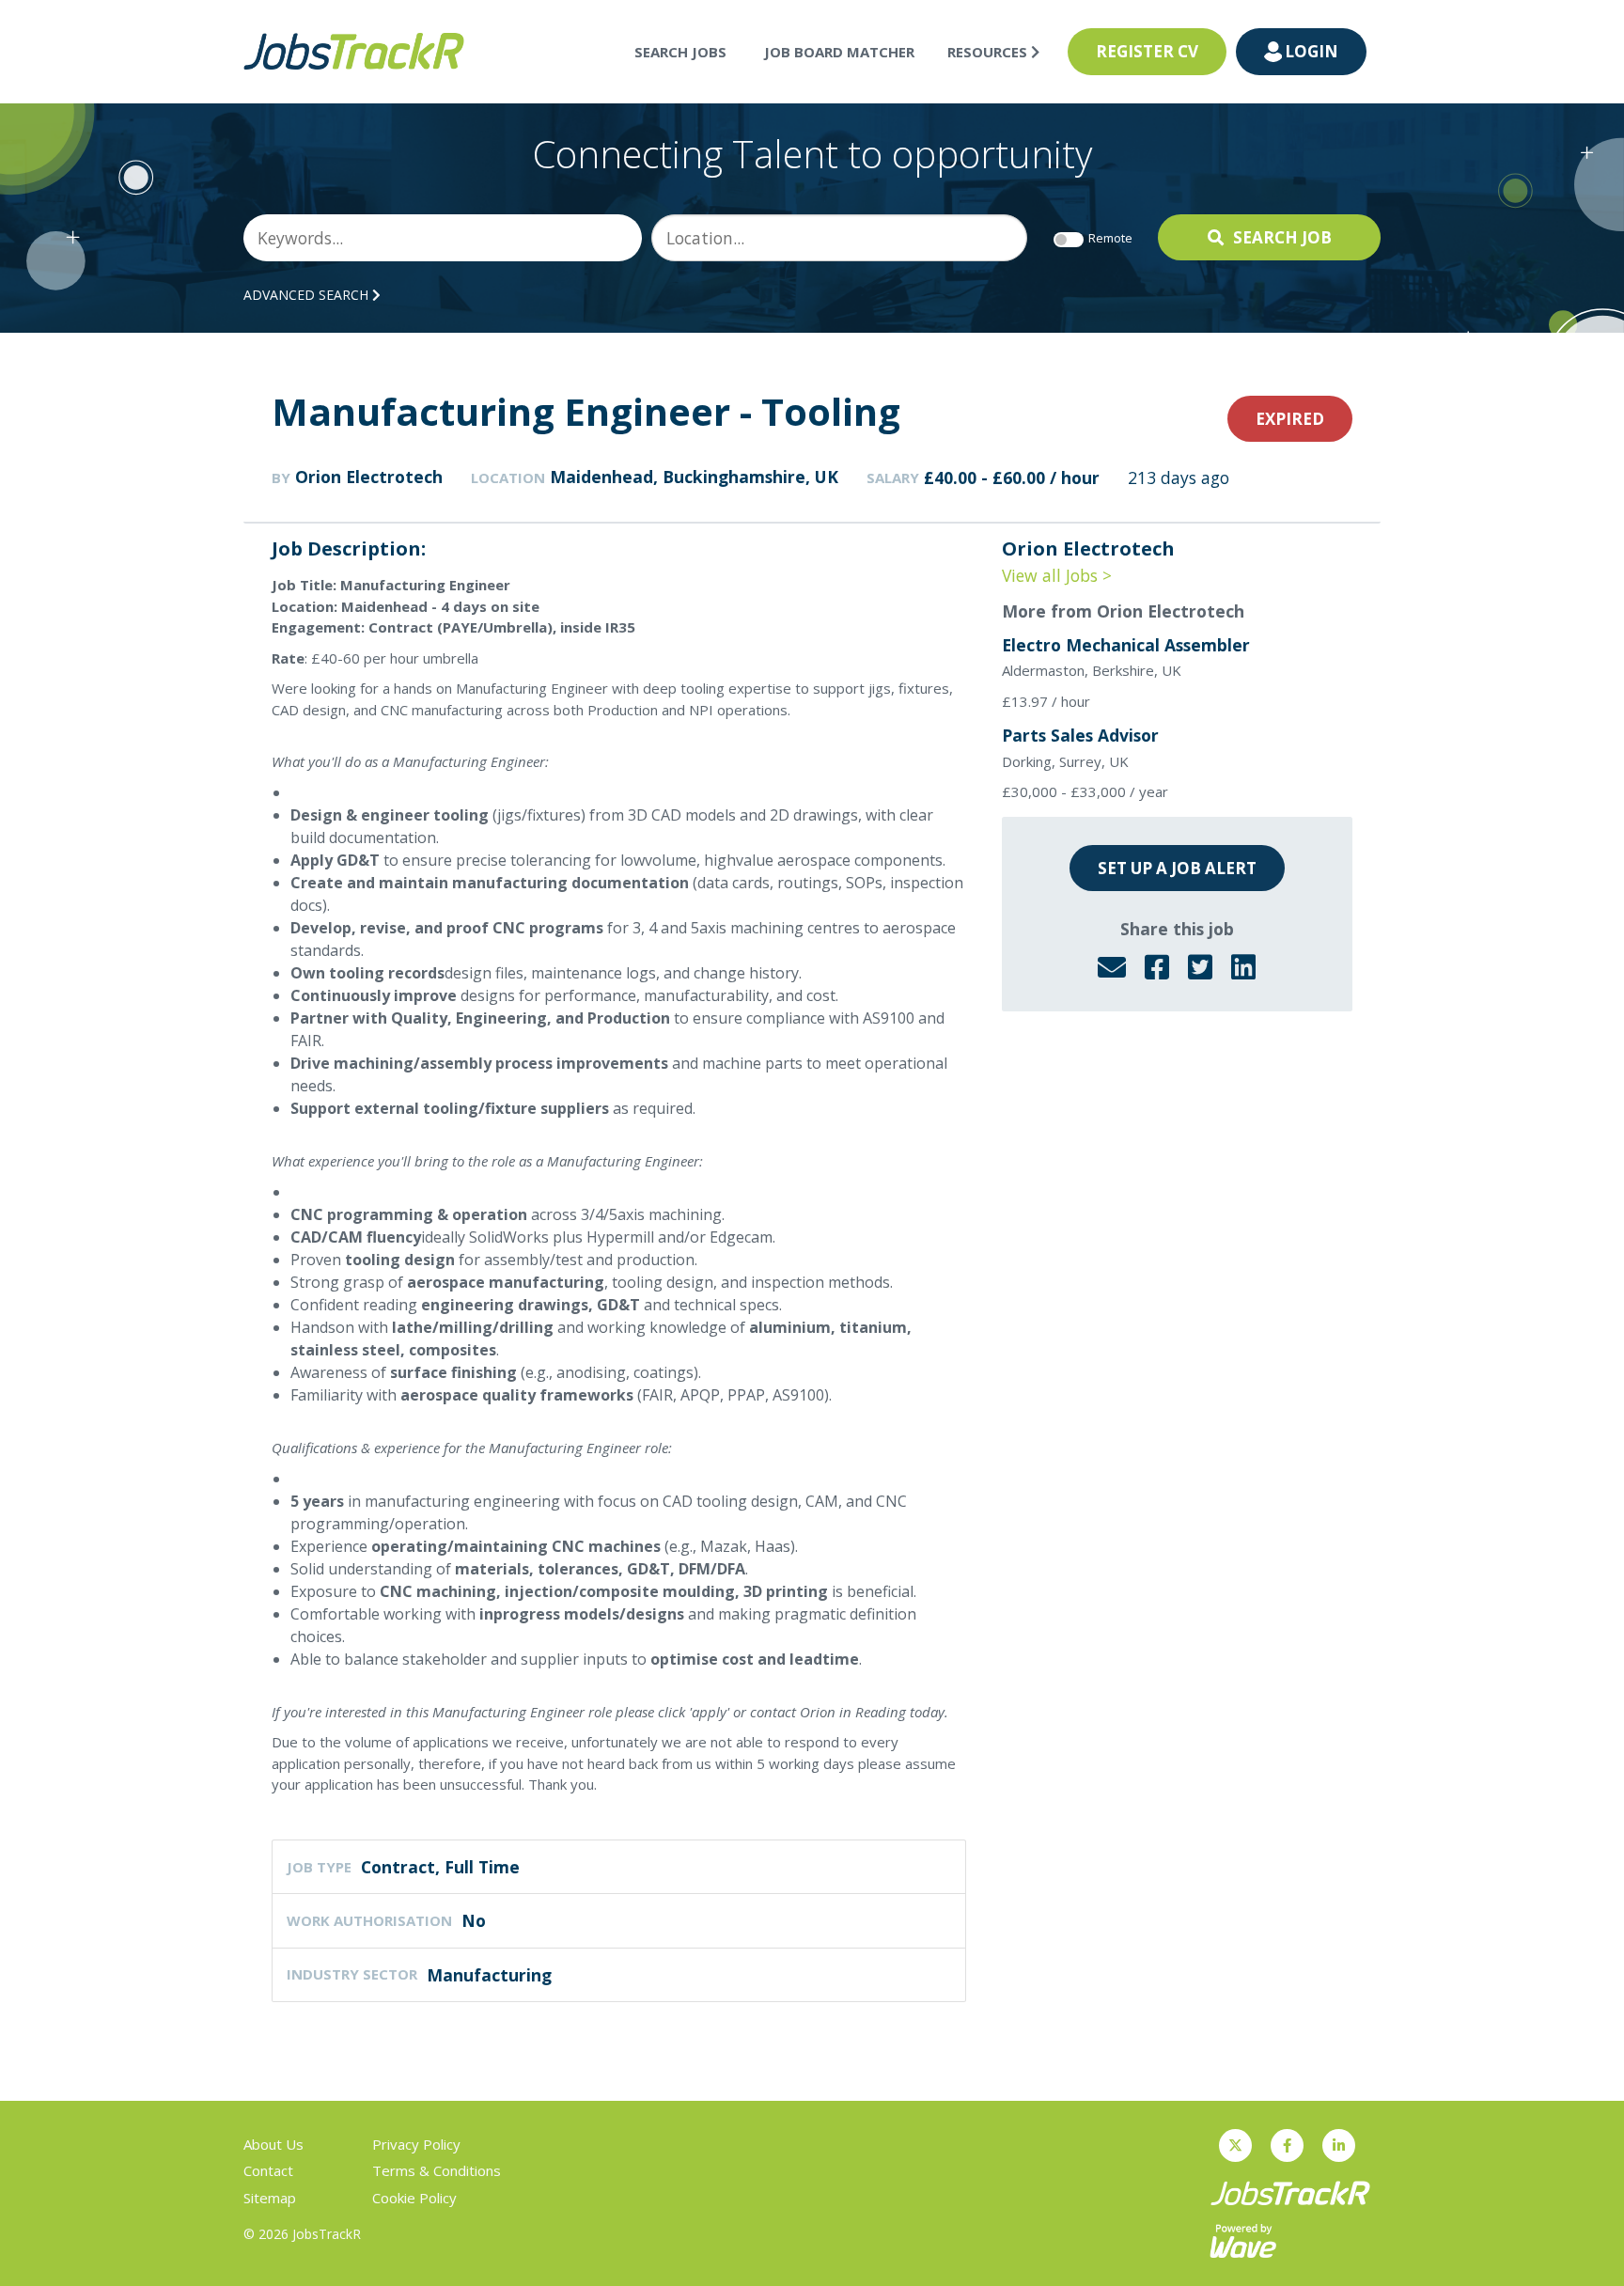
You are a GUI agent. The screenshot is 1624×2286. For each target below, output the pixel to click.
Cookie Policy (414, 2198)
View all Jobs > (1057, 575)
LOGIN (1312, 51)
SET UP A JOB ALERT (1177, 868)
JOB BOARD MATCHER (839, 52)
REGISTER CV (1147, 51)
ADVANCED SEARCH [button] (308, 295)
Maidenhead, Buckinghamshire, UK (694, 477)
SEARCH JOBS (680, 52)
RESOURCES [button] (989, 52)
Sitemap (270, 2198)
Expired (1290, 419)
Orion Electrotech (369, 477)
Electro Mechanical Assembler (1126, 645)
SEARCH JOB (1282, 237)
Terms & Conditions (437, 2170)
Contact (268, 2170)
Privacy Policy (416, 2144)
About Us (273, 2144)
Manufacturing (489, 1975)
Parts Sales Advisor (1080, 735)
